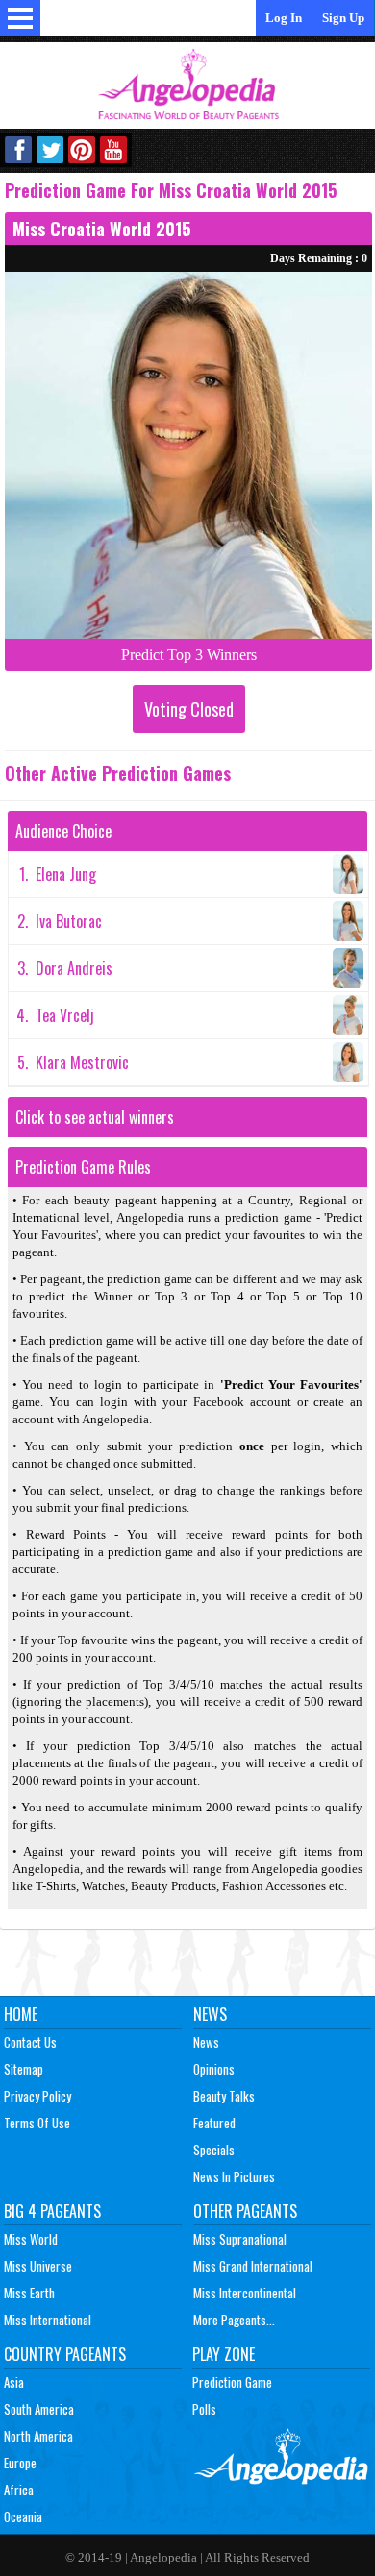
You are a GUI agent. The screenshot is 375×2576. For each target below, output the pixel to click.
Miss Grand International (253, 2266)
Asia (14, 2382)
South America (39, 2409)
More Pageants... (234, 2320)
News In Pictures (234, 2176)
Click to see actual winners (95, 1117)
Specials (214, 2150)
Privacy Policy (37, 2096)
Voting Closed (189, 709)
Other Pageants (245, 2211)
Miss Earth (29, 2293)
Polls (204, 2409)
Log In (284, 18)
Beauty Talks (224, 2096)
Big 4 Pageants (52, 2211)
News (210, 2014)
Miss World (31, 2239)
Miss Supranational (240, 2239)
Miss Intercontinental (245, 2293)
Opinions (214, 2069)
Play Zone (224, 2354)
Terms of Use (37, 2123)
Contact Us (30, 2042)
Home (21, 2014)
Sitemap (24, 2069)
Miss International (48, 2320)
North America (38, 2436)
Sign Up (343, 18)
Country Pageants (65, 2354)
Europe (20, 2463)
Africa (19, 2490)
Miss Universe (38, 2266)
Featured (214, 2123)
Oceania (23, 2516)
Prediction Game (232, 2382)
